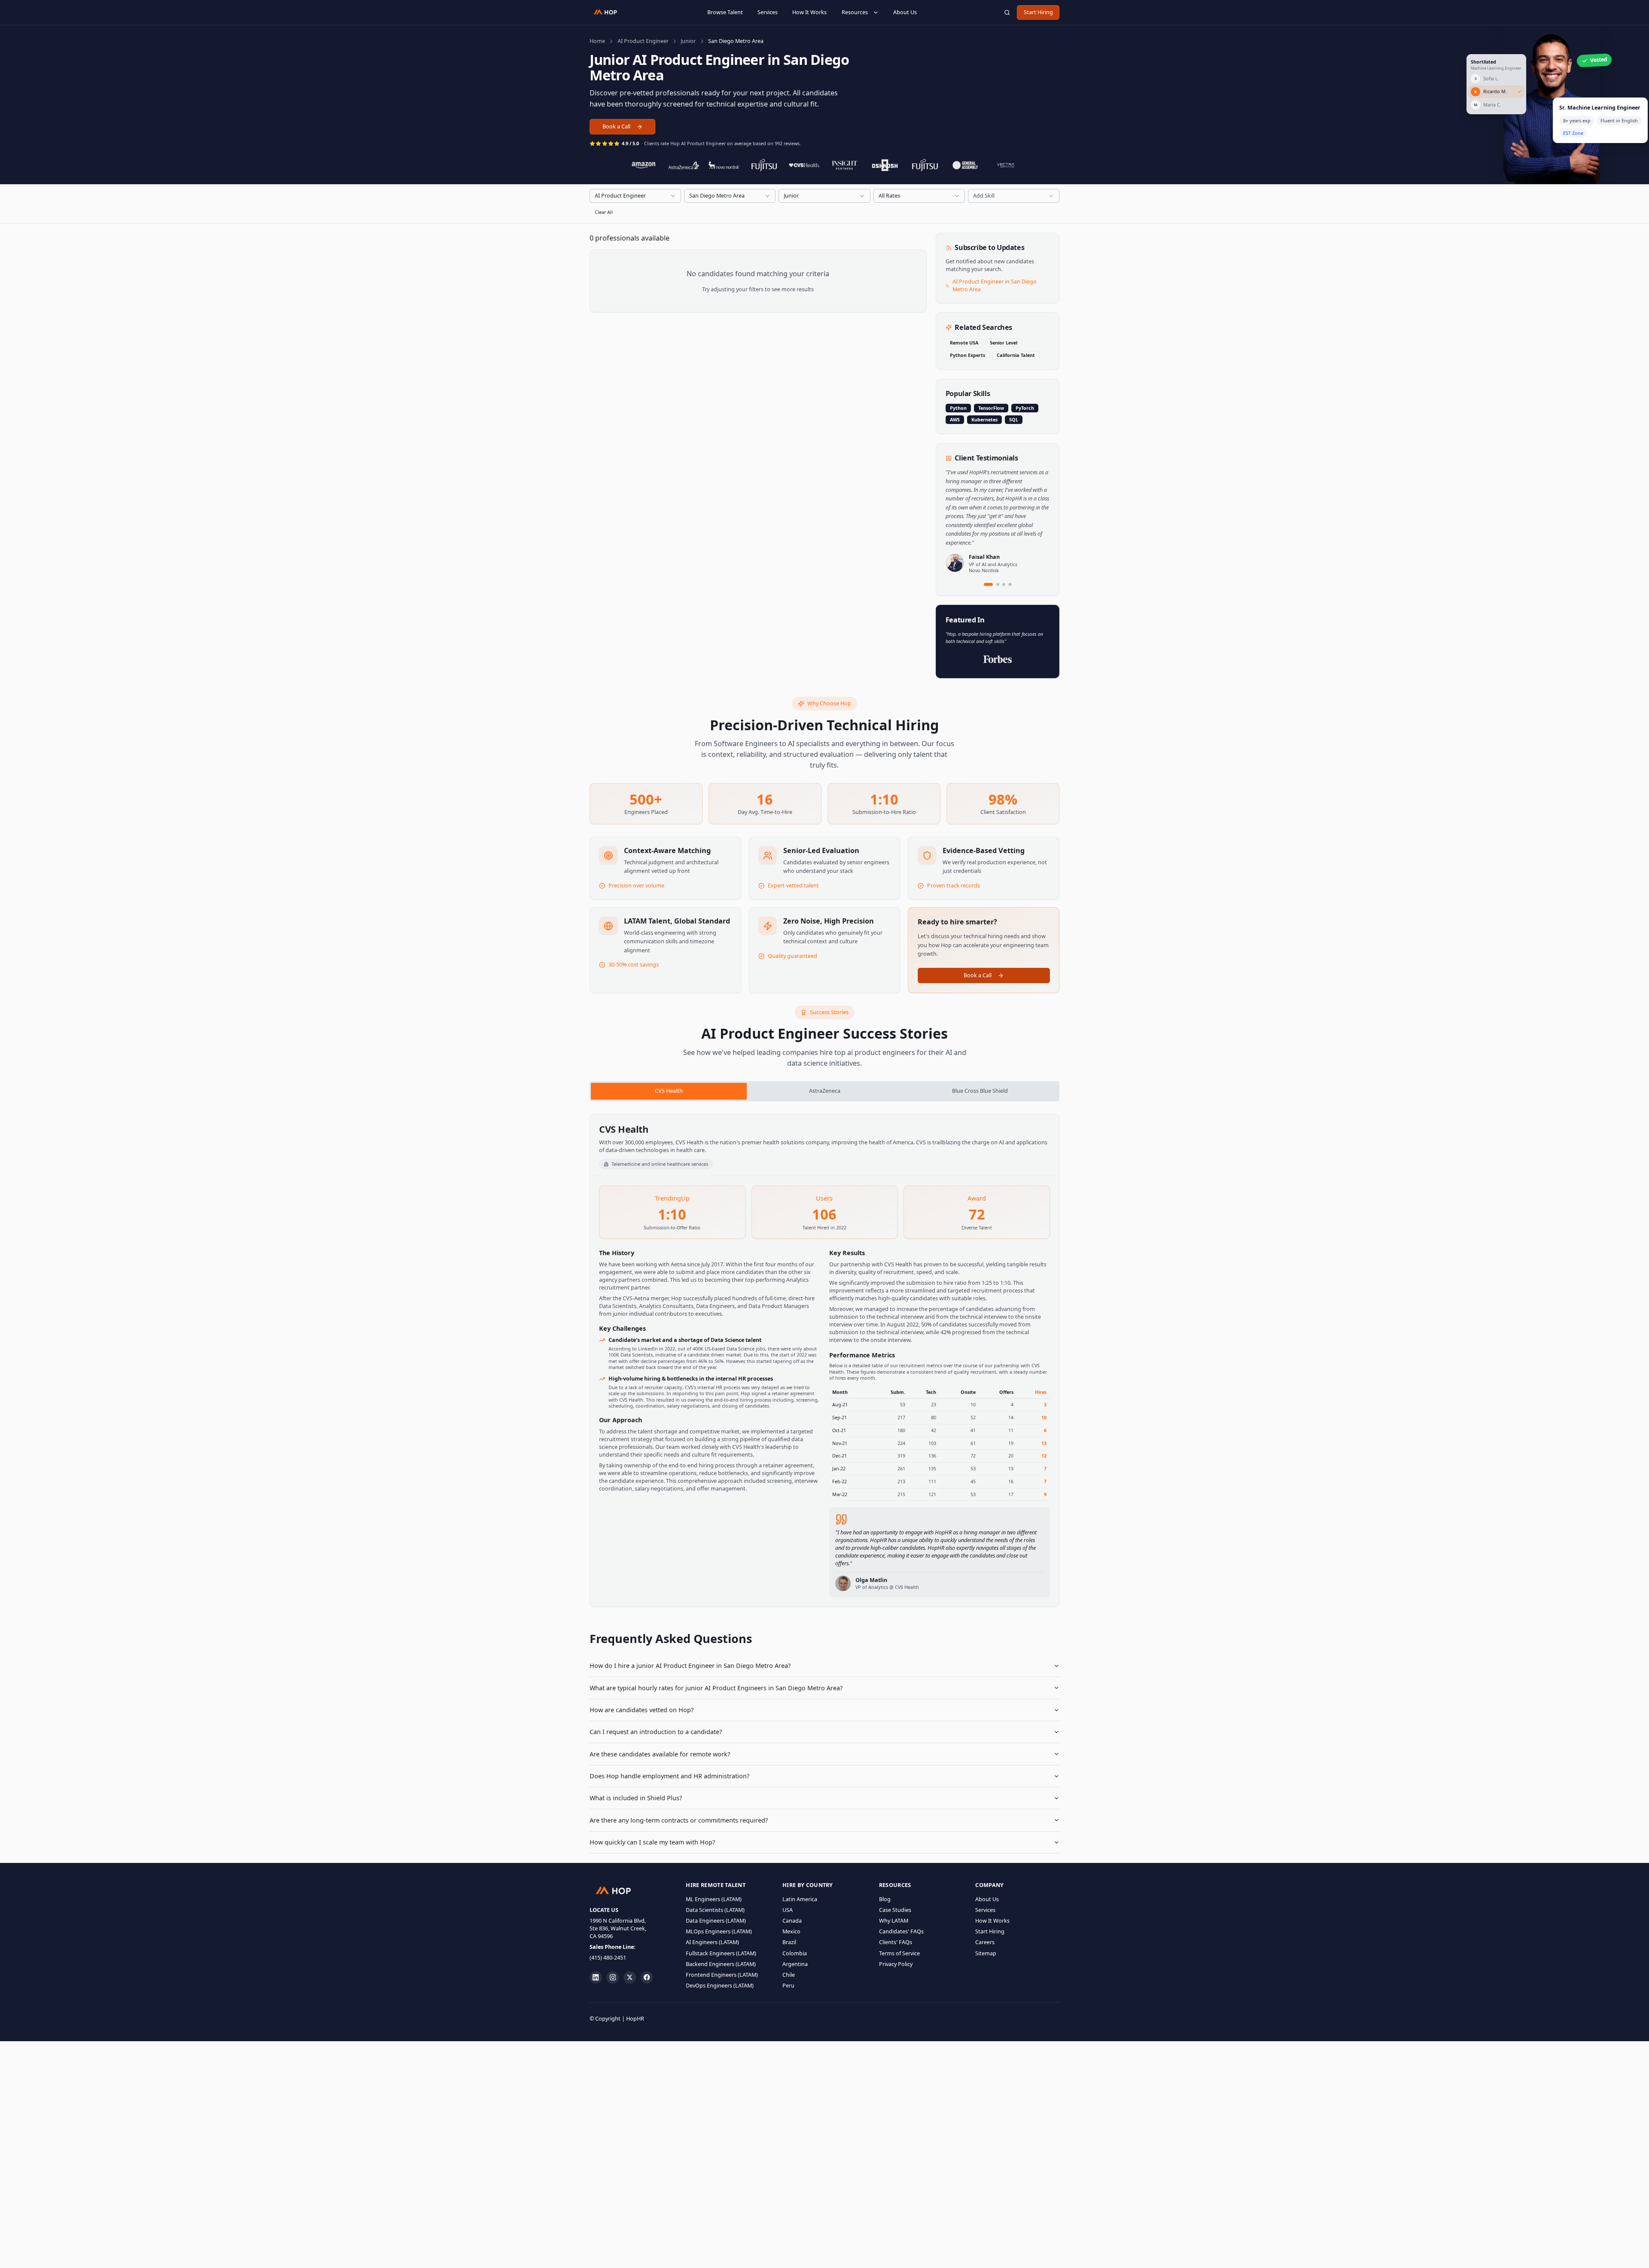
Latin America (800, 1899)
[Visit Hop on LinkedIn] (596, 1977)
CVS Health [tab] (669, 1091)
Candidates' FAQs (901, 1931)
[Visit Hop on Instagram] (613, 1977)
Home (597, 41)
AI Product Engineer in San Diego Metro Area (995, 285)
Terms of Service (899, 1953)
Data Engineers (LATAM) (716, 1921)
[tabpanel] (824, 1361)
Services (768, 12)
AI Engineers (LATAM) (712, 1942)
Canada (792, 1921)
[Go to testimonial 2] (998, 584)
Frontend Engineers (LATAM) (722, 1975)
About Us (905, 12)
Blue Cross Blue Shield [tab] (980, 1091)
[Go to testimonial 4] (1010, 584)
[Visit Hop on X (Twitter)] (630, 1977)
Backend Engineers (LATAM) (721, 1964)
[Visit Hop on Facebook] (647, 1977)
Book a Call (616, 127)
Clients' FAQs (896, 1942)
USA (788, 1910)
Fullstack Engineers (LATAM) (721, 1953)
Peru (788, 1986)
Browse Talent (725, 12)
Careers (985, 1942)
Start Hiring (1038, 12)
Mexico (791, 1931)
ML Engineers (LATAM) (714, 1899)
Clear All (604, 212)
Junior (688, 41)
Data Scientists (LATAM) (715, 1910)
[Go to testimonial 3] (1004, 584)
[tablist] (824, 1091)
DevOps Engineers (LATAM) (720, 1986)
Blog (885, 1899)
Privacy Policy (896, 1964)
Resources (855, 12)
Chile (789, 1975)
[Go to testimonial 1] (989, 584)
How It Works (809, 12)
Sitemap (986, 1953)
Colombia (795, 1953)
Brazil (789, 1942)
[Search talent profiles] (1007, 12)
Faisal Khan (984, 557)
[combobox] (635, 196)
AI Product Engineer (643, 41)
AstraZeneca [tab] (825, 1091)
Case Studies (895, 1910)
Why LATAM (894, 1921)
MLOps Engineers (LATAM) (719, 1931)
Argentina (795, 1964)
